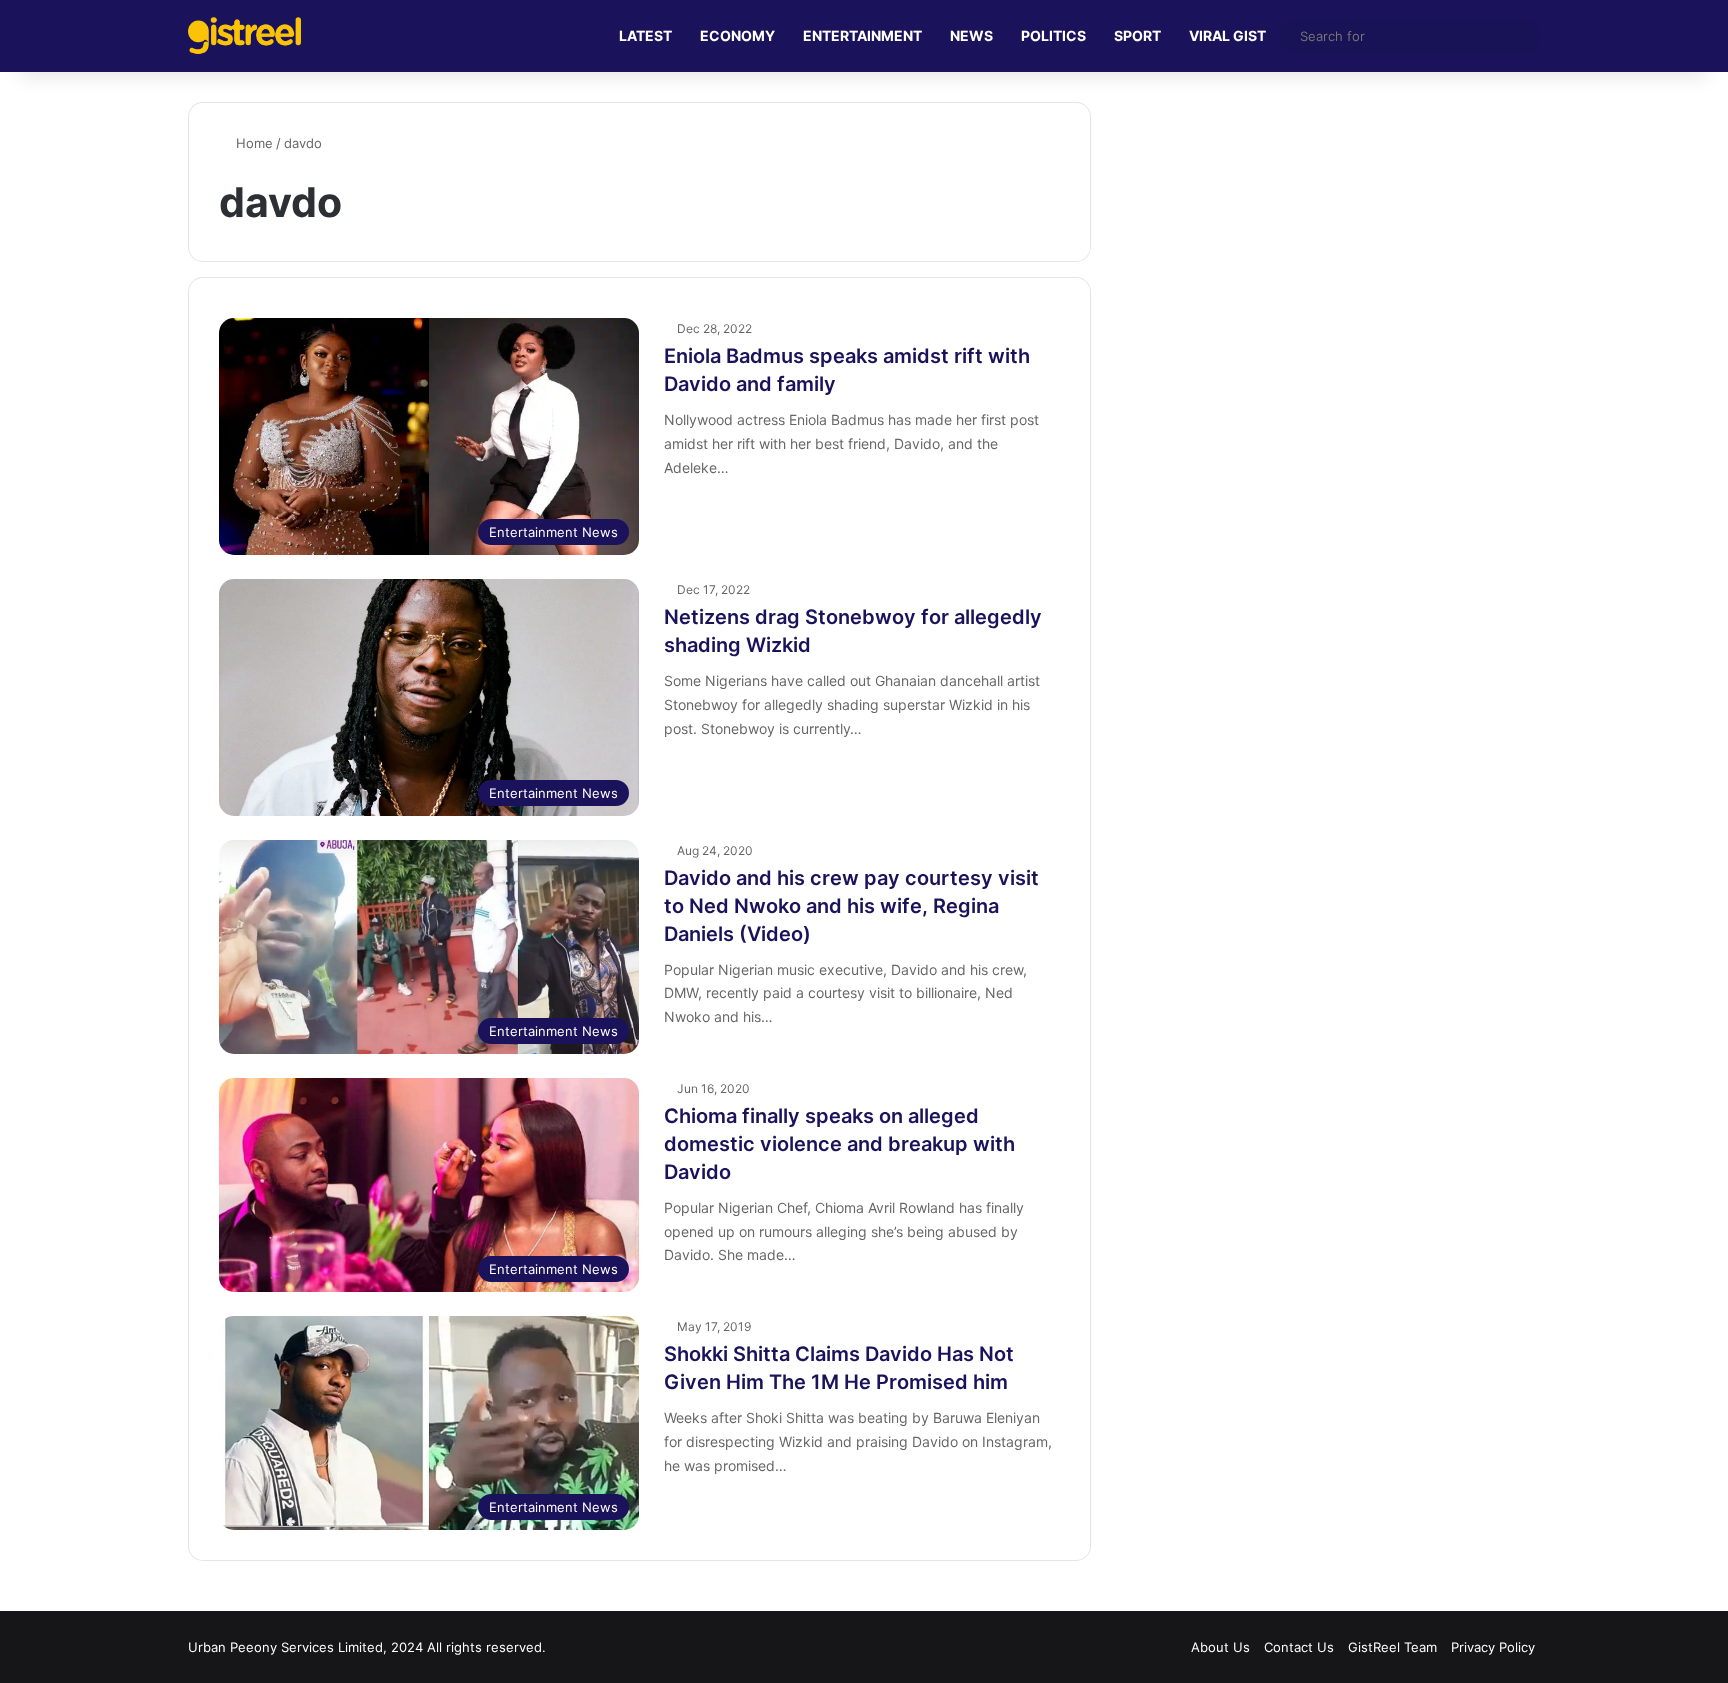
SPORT (1137, 35)
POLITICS (1053, 35)
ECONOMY (737, 35)
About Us (1220, 1647)
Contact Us (1299, 1647)
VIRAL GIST (1227, 35)
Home (252, 143)
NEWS (971, 35)
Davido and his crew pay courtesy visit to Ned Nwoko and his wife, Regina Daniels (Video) (851, 906)
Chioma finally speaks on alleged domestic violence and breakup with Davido (839, 1144)
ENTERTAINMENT (862, 35)
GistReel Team (1392, 1647)
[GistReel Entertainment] (244, 35)
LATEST (645, 35)
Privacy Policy (1493, 1647)
